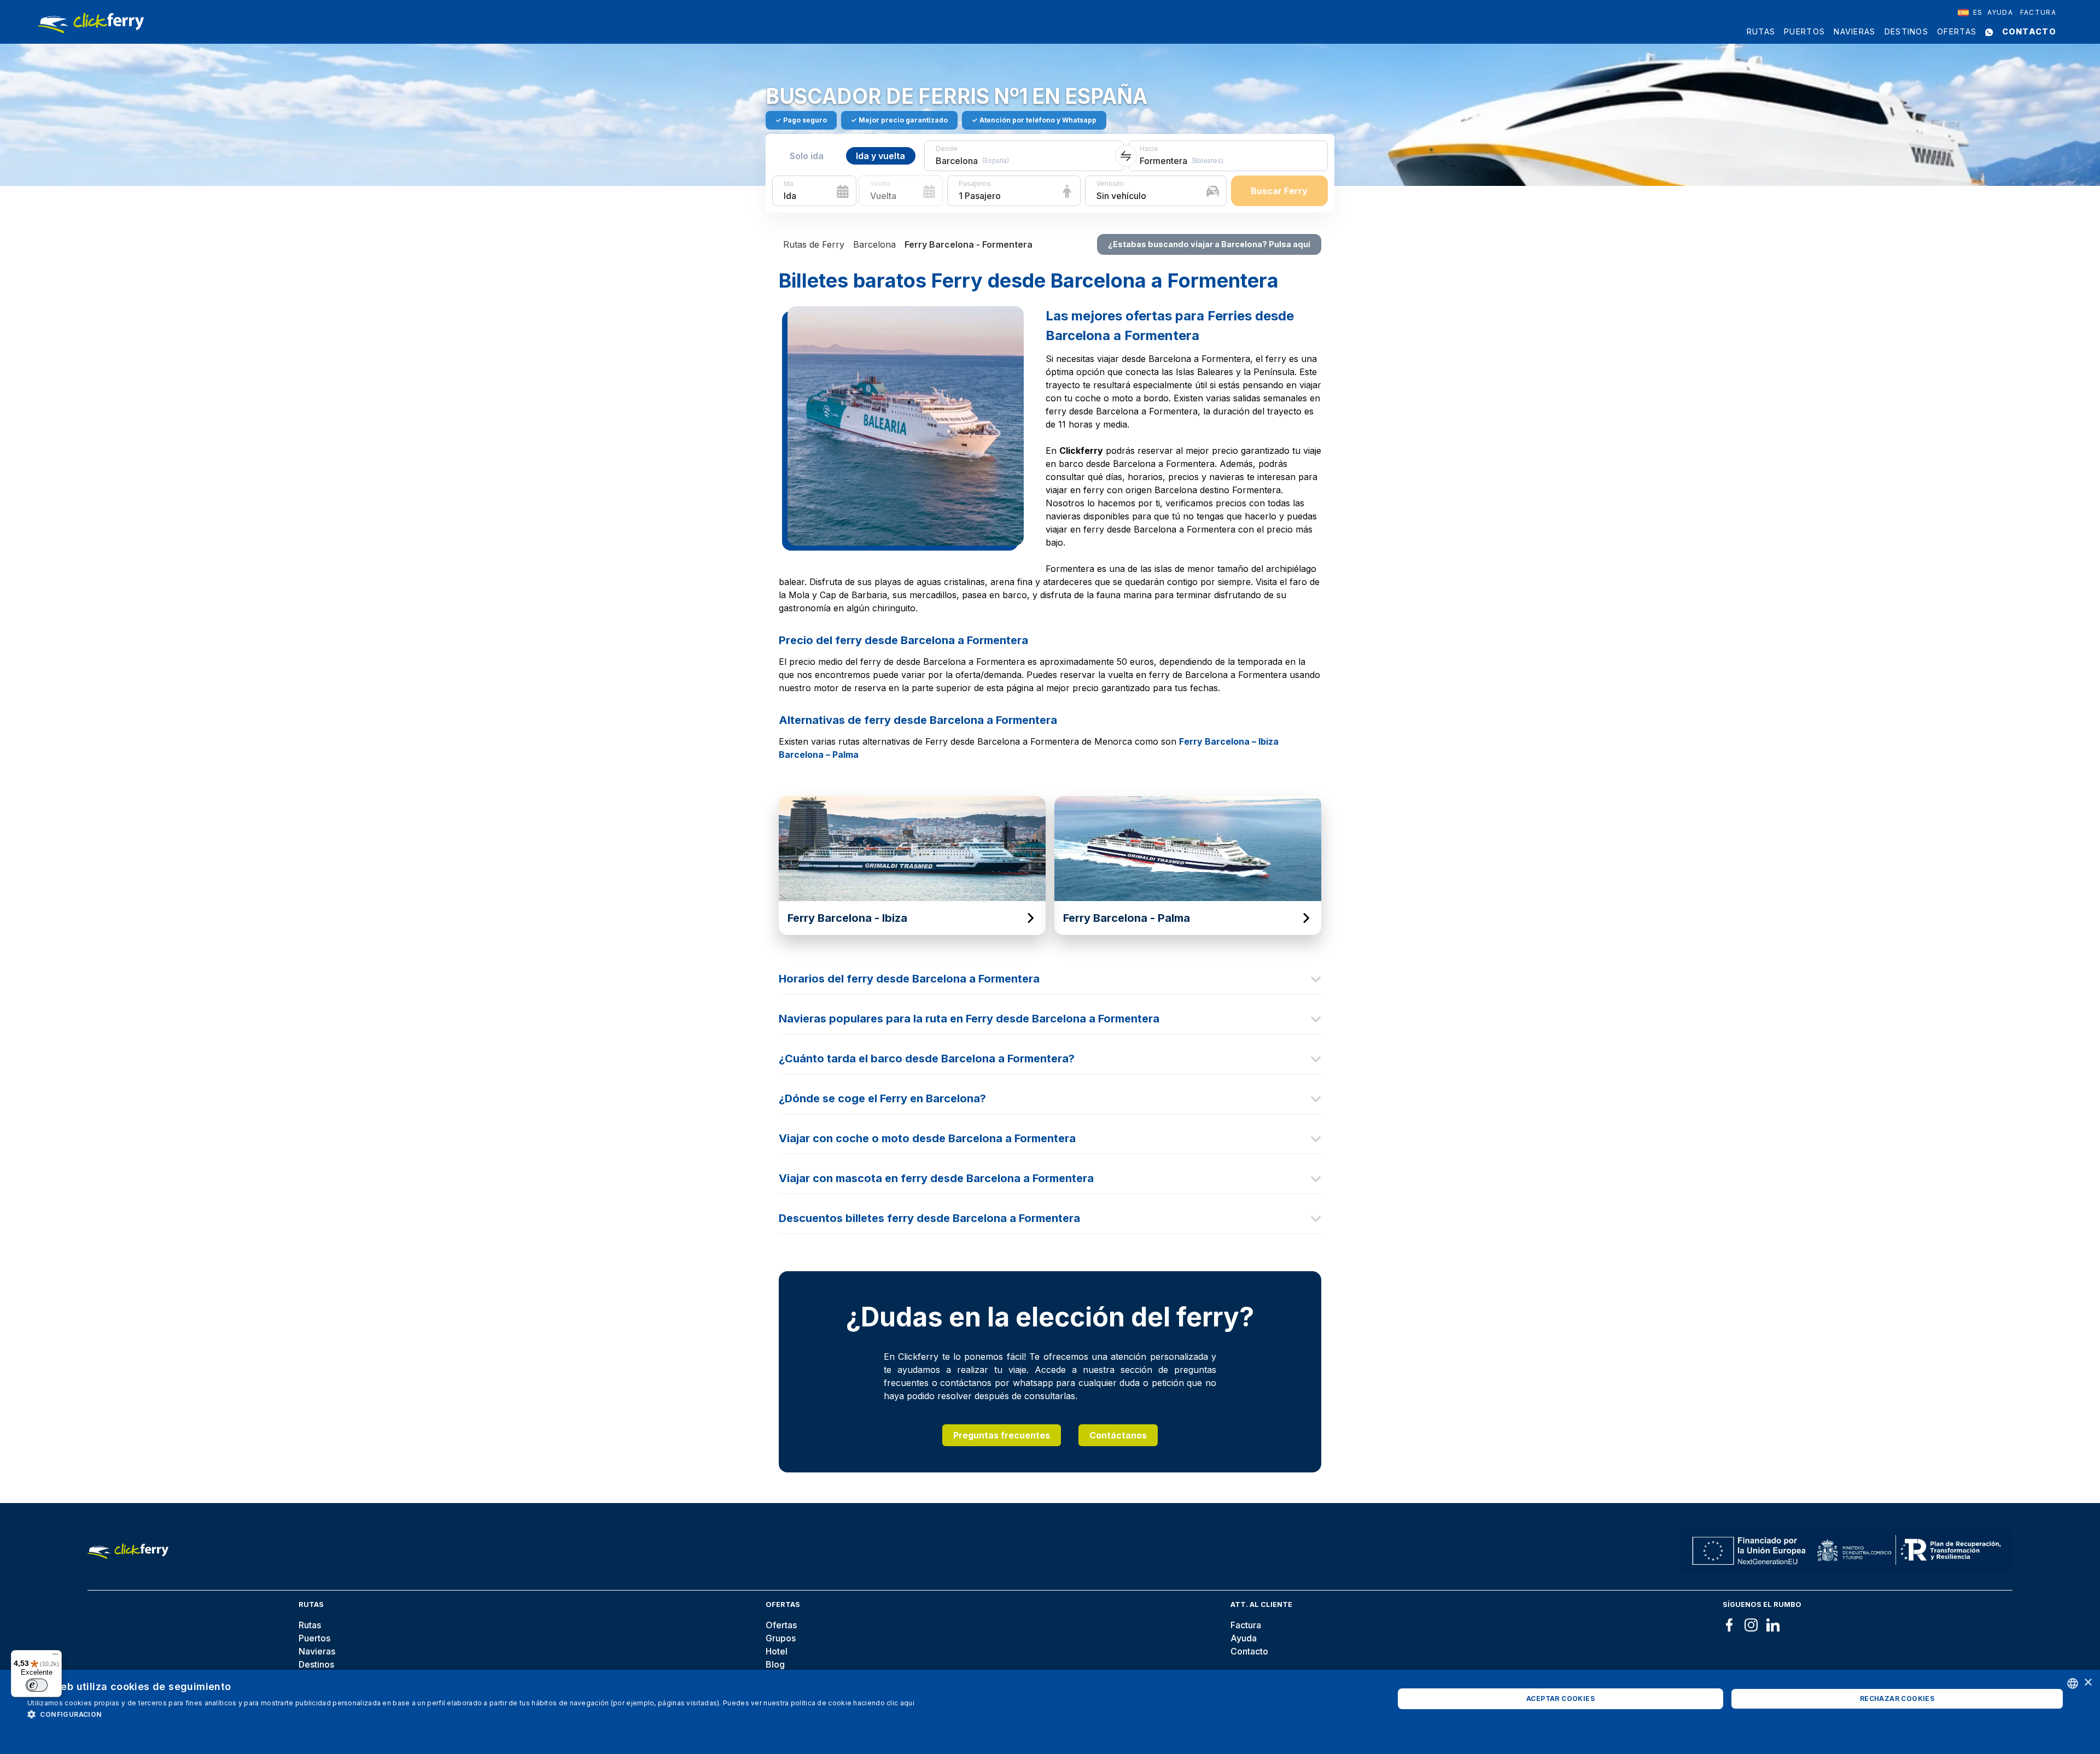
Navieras (1854, 31)
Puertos (1804, 31)
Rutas (1761, 31)
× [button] (2088, 1683)
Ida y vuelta (880, 156)
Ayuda (2000, 12)
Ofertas (1957, 31)
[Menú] (55, 1657)
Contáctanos (1118, 1435)
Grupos (781, 1638)
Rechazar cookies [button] (1897, 1699)
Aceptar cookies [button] (1561, 1699)
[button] (471, 1714)
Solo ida (807, 156)
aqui (907, 1703)
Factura (2038, 12)
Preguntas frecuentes (1002, 1435)
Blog (775, 1664)
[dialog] (1050, 1712)
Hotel (777, 1651)
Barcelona (874, 244)
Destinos (1906, 31)
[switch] (37, 1685)
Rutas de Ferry (814, 244)
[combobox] (1970, 13)
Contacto (2029, 31)
